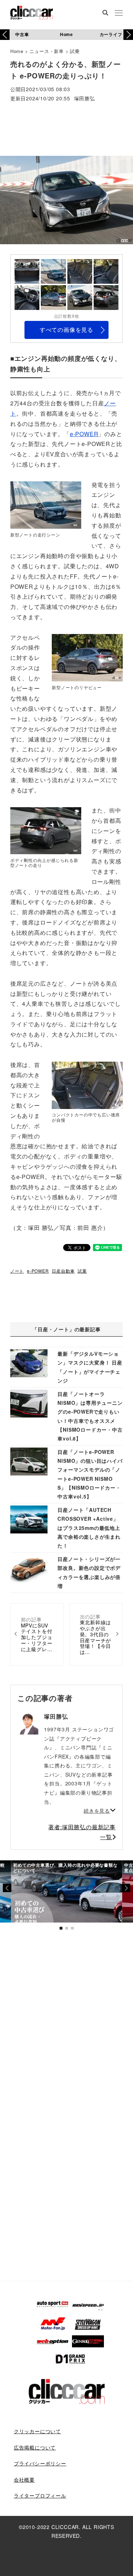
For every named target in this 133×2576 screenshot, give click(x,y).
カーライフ (111, 34)
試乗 (75, 51)
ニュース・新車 (47, 51)
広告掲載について (35, 2447)
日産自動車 (63, 1271)
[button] (128, 35)
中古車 (22, 34)
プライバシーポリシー (40, 2463)
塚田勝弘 (85, 99)
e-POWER (84, 434)
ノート (17, 1271)
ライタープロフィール (40, 2495)
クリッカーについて (37, 2431)
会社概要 (24, 2480)
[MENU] (119, 13)
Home (66, 34)
